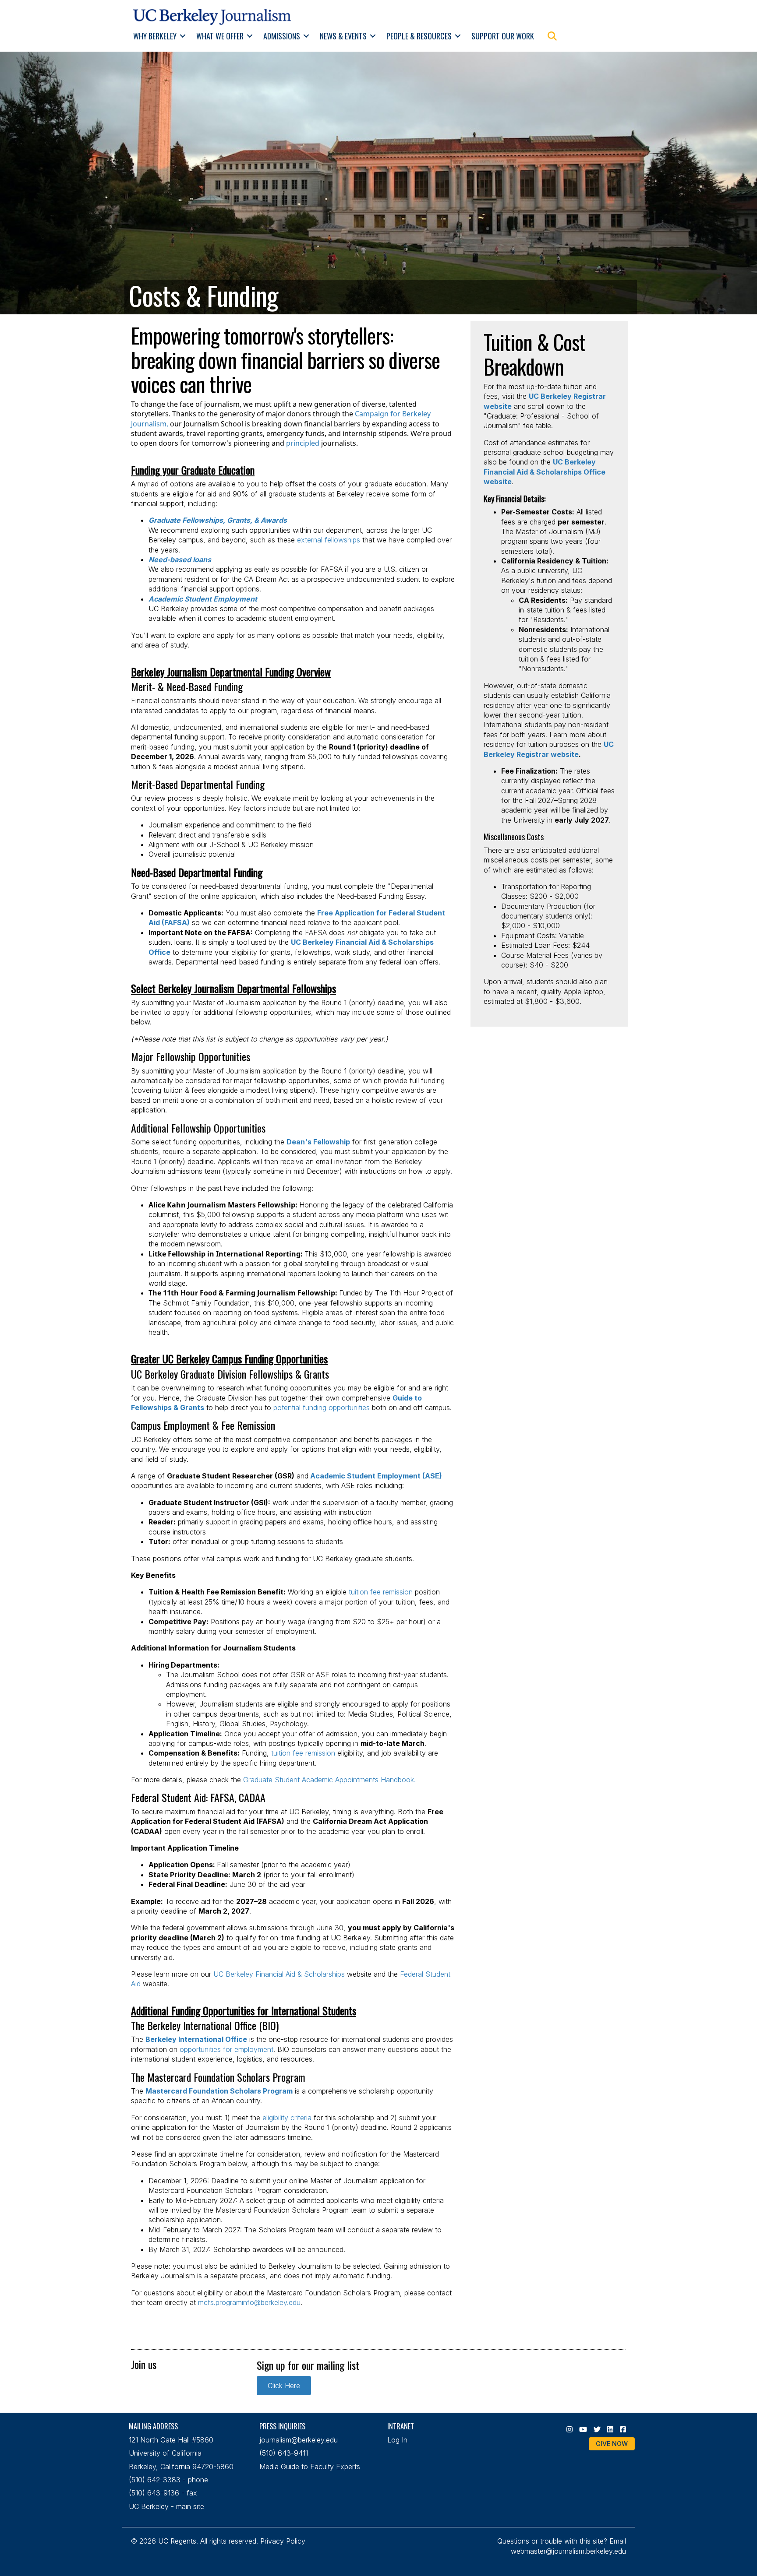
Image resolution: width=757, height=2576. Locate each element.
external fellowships (329, 540)
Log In (397, 2440)
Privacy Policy (283, 2541)
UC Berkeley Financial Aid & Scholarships (279, 1974)
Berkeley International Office (196, 2039)
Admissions (282, 36)
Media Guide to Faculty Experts (310, 2467)
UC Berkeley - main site (166, 2506)
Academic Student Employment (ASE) (376, 1476)
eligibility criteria (287, 2118)
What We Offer (220, 36)
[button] (183, 36)
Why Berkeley (155, 36)
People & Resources (419, 36)
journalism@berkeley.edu (299, 2440)
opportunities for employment (226, 2049)
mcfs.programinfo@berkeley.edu (249, 2302)
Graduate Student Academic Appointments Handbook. (329, 1780)
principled (303, 443)
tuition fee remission (381, 1592)
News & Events (343, 36)
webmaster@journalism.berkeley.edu (568, 2551)
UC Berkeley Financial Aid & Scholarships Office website (545, 472)
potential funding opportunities (322, 1408)
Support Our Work (503, 36)
